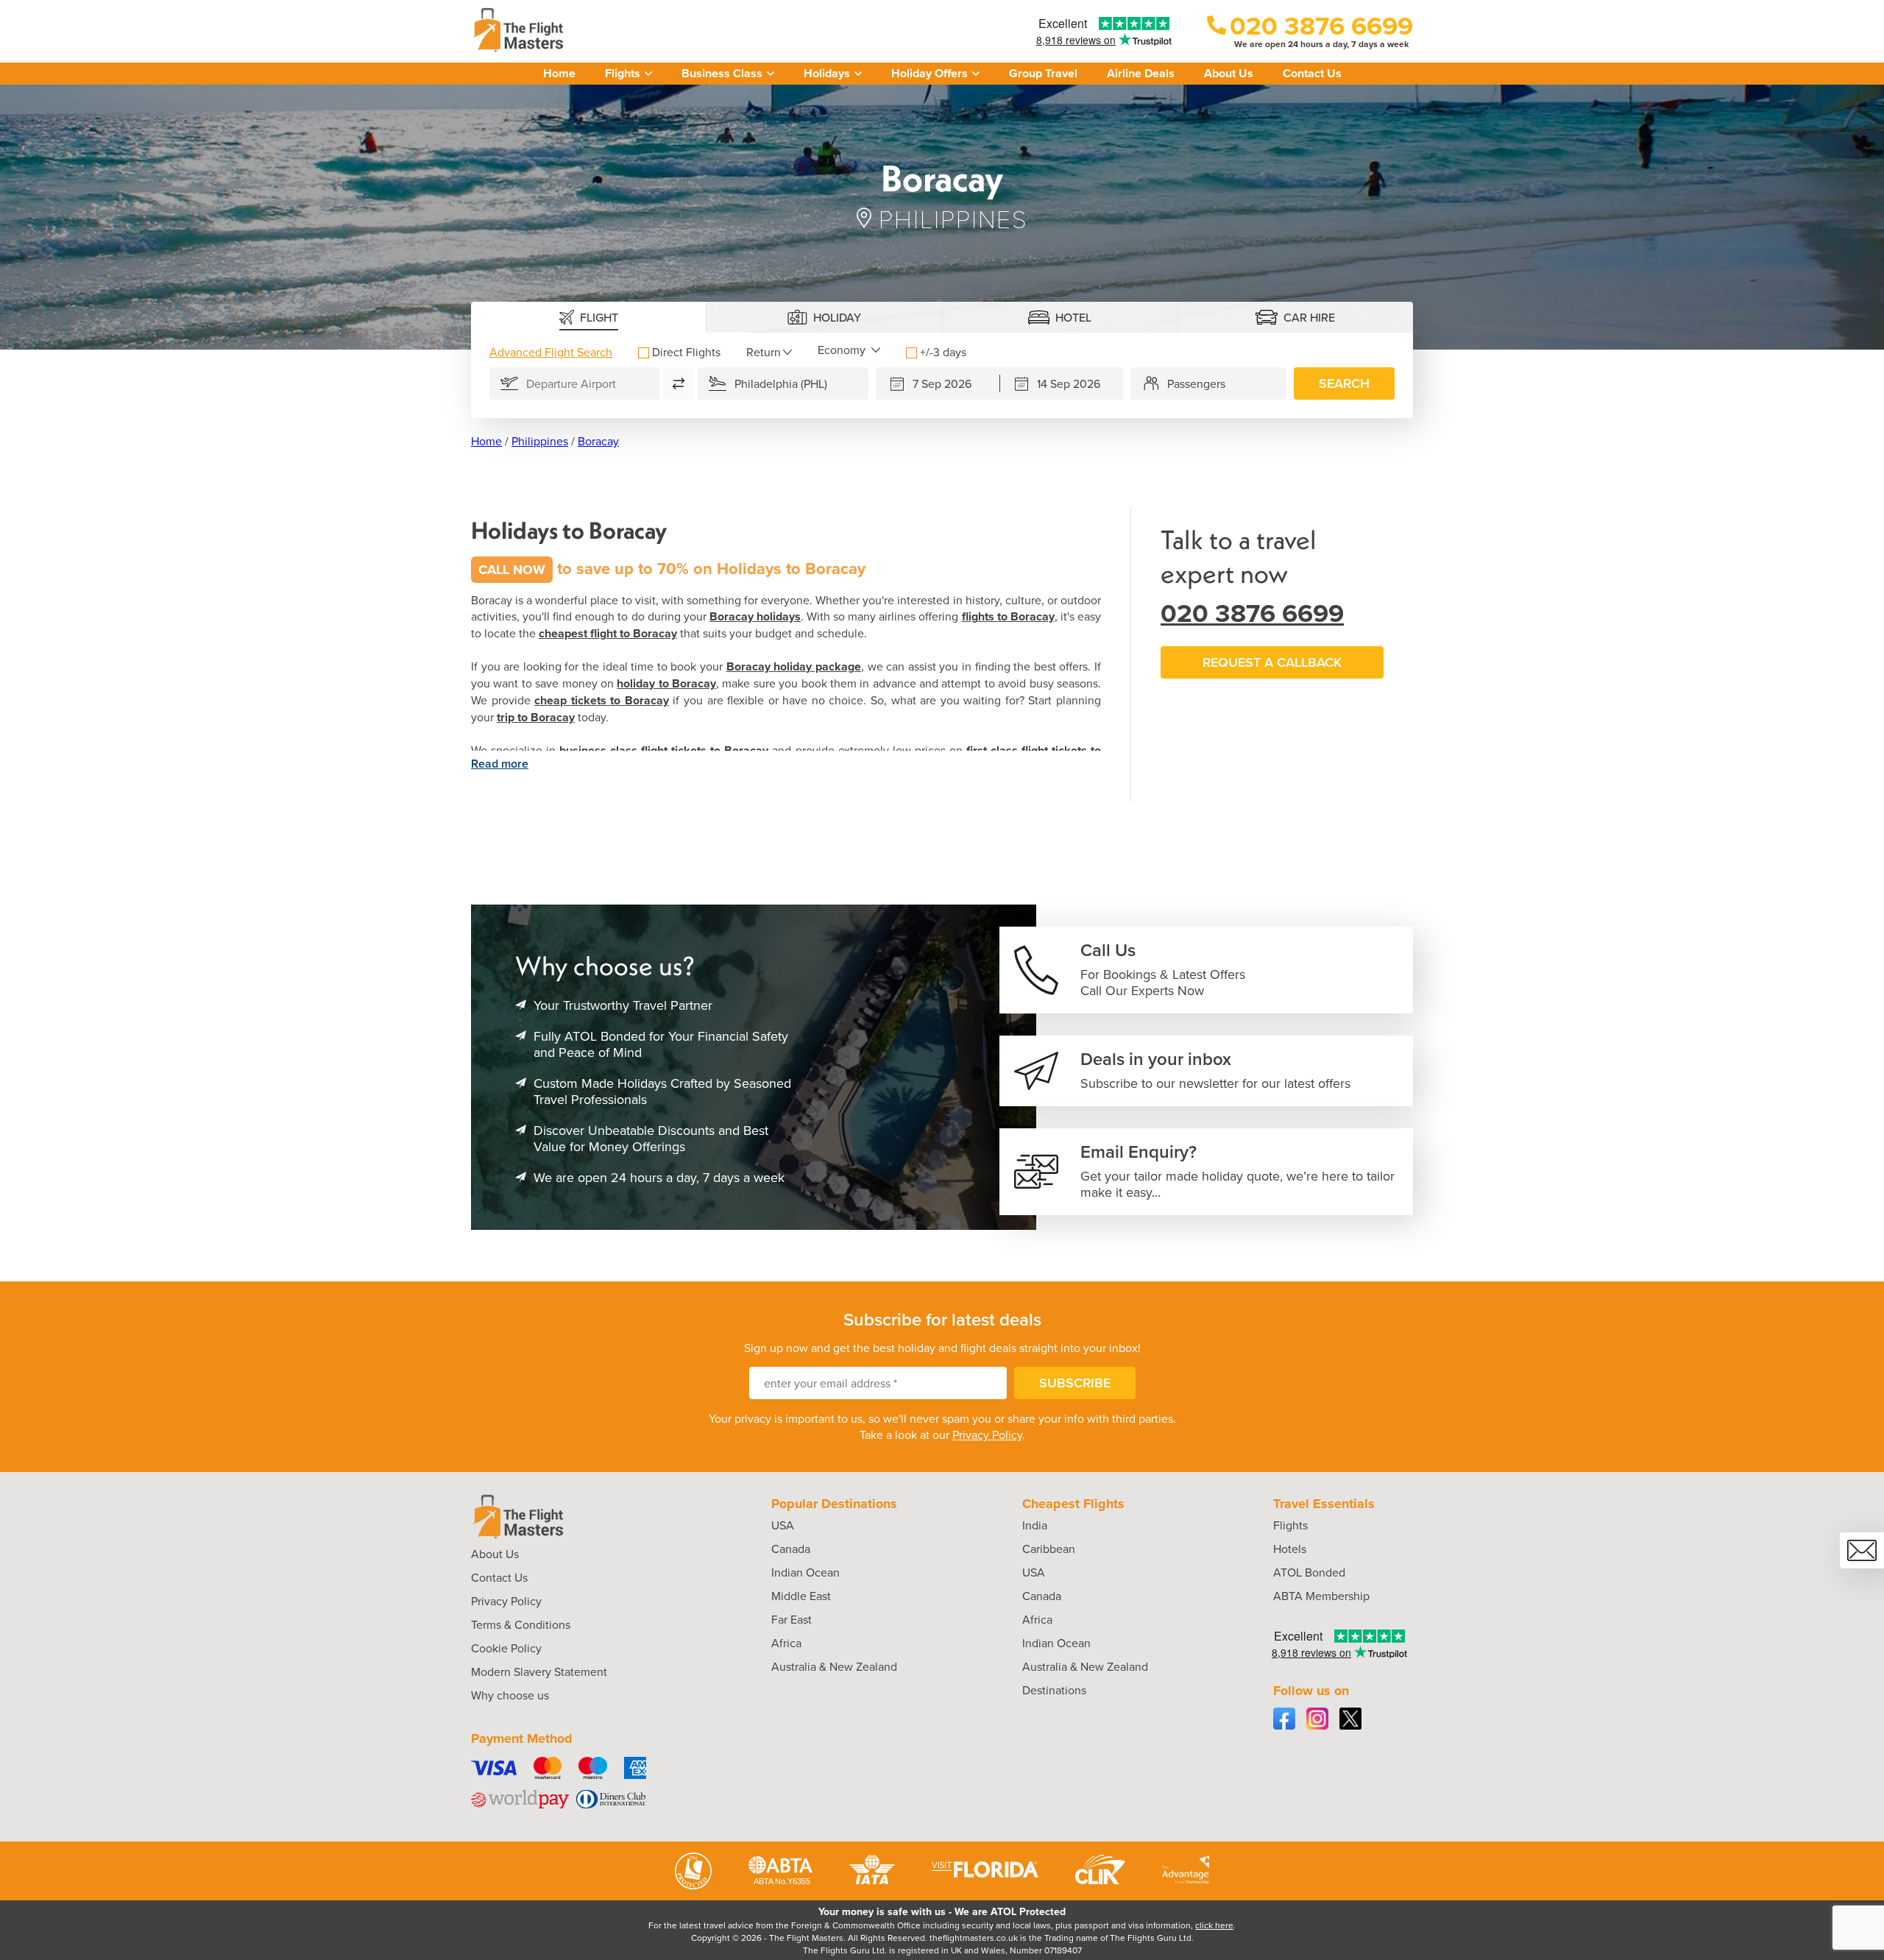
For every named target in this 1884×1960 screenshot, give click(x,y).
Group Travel (1043, 73)
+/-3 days (943, 352)
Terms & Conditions (521, 1624)
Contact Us (1312, 73)
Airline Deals (1141, 73)
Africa (786, 1643)
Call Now (512, 570)
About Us (1229, 73)
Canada (791, 1549)
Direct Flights (686, 352)
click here (1214, 1925)
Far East (792, 1619)
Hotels (1290, 1549)
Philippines (540, 441)
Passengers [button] (1196, 383)
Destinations (1054, 1690)
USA (783, 1525)
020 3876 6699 (1252, 613)
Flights (1290, 1525)
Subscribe (1075, 1383)
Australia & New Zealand (834, 1666)
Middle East (801, 1596)
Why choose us (510, 1695)
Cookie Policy (506, 1648)
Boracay (598, 441)
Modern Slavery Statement (539, 1671)
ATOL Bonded (1309, 1572)
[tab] (589, 317)
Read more (500, 764)
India (1035, 1525)
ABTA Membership (1321, 1596)
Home (559, 73)
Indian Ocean (805, 1572)
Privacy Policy (987, 1434)
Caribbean (1049, 1549)
